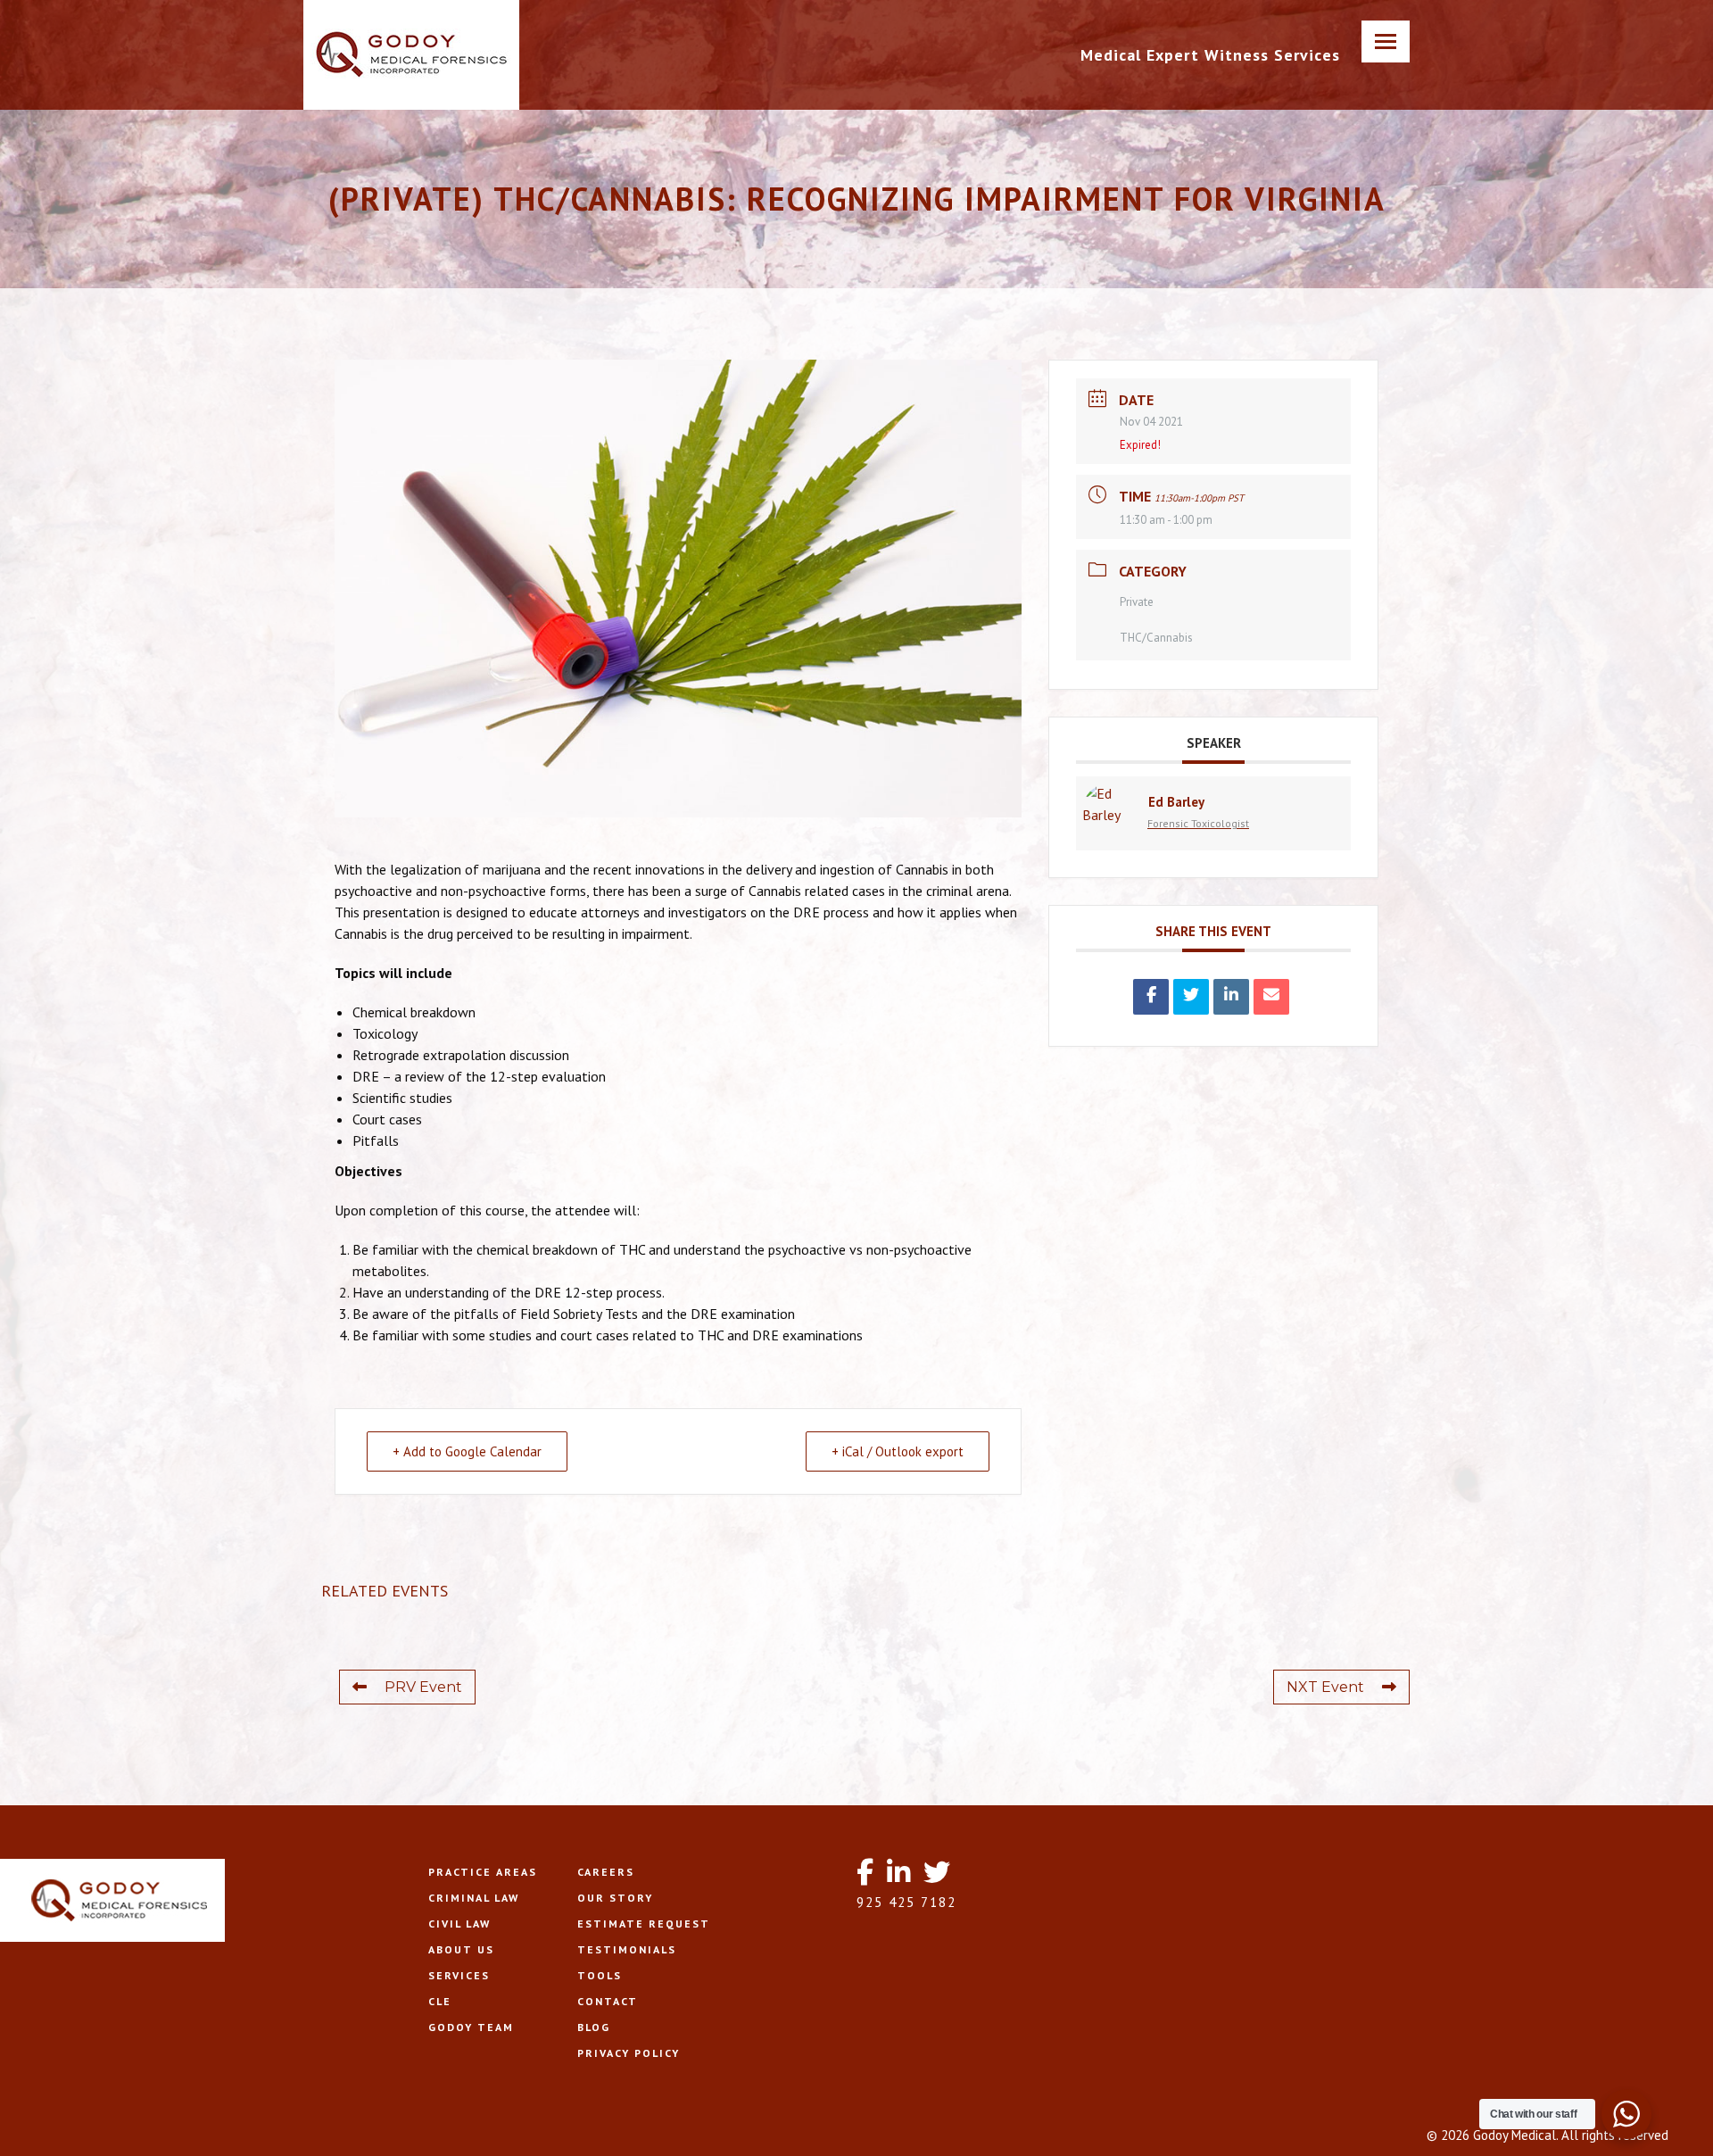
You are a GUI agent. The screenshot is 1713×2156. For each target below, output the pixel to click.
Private (1137, 602)
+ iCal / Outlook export (898, 1451)
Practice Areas (483, 1872)
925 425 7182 (906, 1902)
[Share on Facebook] (1151, 997)
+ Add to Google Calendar (467, 1451)
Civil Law (459, 1924)
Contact (608, 2001)
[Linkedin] (1231, 997)
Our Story (615, 1898)
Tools (600, 1975)
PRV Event (423, 1687)
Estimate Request (644, 1924)
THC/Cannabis (1156, 638)
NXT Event (1325, 1687)
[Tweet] (1191, 997)
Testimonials (627, 1949)
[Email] (1271, 997)
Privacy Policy (629, 2053)
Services (459, 1975)
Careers (606, 1872)
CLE (440, 2001)
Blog (594, 2027)
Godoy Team (471, 2027)
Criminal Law (474, 1898)
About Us (461, 1949)
